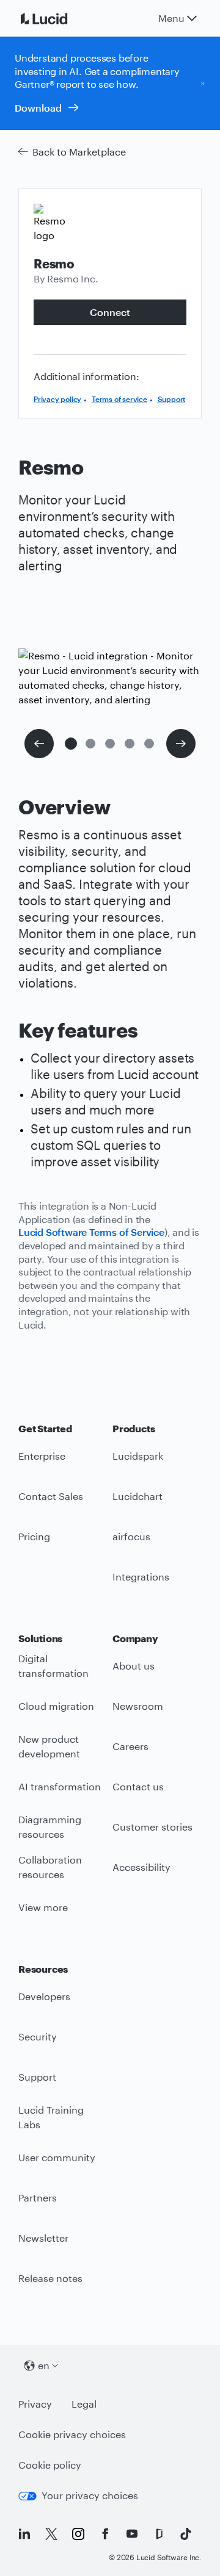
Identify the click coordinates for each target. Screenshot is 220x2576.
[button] (71, 744)
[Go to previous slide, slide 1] (39, 744)
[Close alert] (203, 83)
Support (172, 399)
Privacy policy (57, 399)
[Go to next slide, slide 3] (181, 744)
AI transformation (60, 1786)
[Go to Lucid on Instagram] (78, 2534)
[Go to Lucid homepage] (59, 18)
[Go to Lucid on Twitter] (51, 2534)
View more (43, 1907)
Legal (84, 2404)
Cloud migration (56, 1706)
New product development (49, 1746)
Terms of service (119, 399)
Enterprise (42, 1456)
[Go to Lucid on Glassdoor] (159, 2534)
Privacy (35, 2404)
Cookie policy (50, 2465)
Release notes (50, 2278)
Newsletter (43, 2238)
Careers (130, 1746)
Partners (38, 2197)
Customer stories (152, 1827)
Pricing (34, 1536)
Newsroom (138, 1706)
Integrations (141, 1577)
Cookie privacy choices (72, 2434)
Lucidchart (137, 1496)
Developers (44, 1996)
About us (134, 1666)
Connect (110, 312)
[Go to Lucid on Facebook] (105, 2534)
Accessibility (141, 1867)
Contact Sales (51, 1496)
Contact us (138, 1786)
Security (38, 2036)
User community (57, 2157)
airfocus (131, 1536)
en (44, 2365)
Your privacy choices (90, 2495)
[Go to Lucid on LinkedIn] (24, 2534)
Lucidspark (138, 1456)
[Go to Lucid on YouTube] (132, 2534)
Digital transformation (53, 1666)
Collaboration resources (50, 1867)
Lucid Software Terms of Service (91, 1232)
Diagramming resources (50, 1827)
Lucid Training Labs (51, 2117)
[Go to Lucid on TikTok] (186, 2534)
